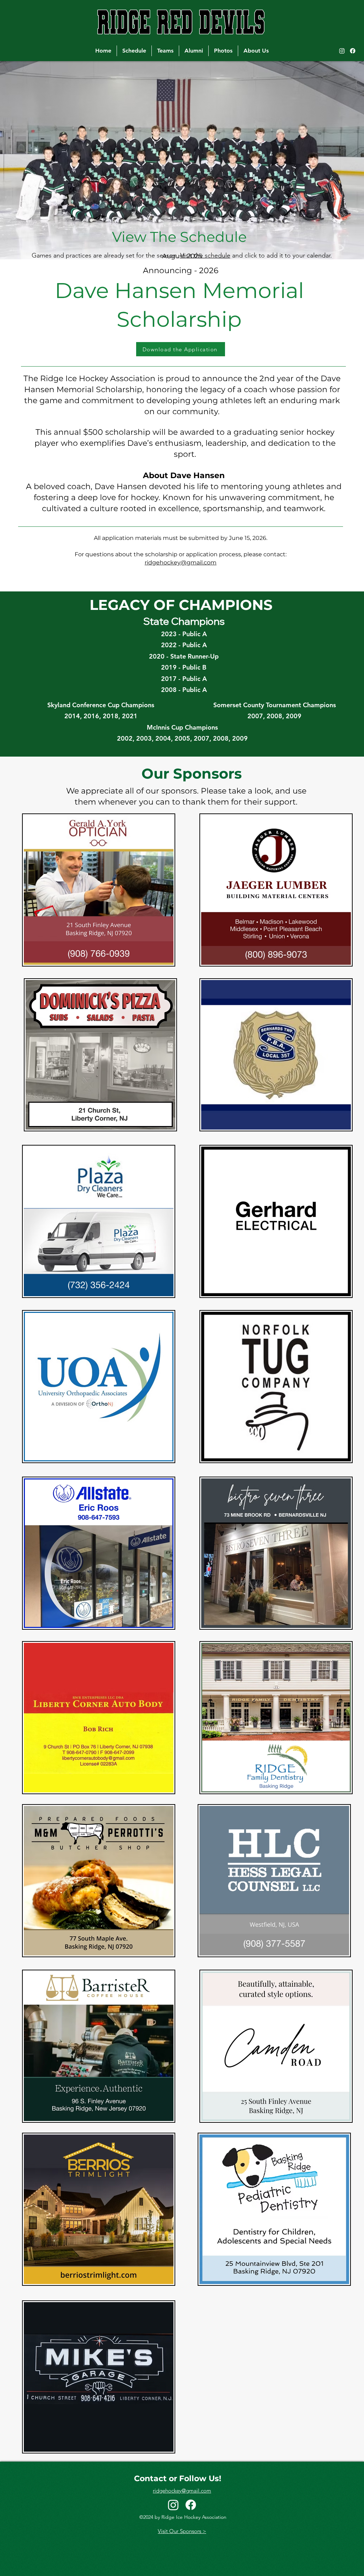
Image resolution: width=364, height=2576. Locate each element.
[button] (165, 51)
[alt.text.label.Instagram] (342, 51)
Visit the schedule (205, 255)
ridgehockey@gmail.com (181, 562)
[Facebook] (191, 2505)
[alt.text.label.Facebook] (353, 51)
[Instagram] (173, 2505)
